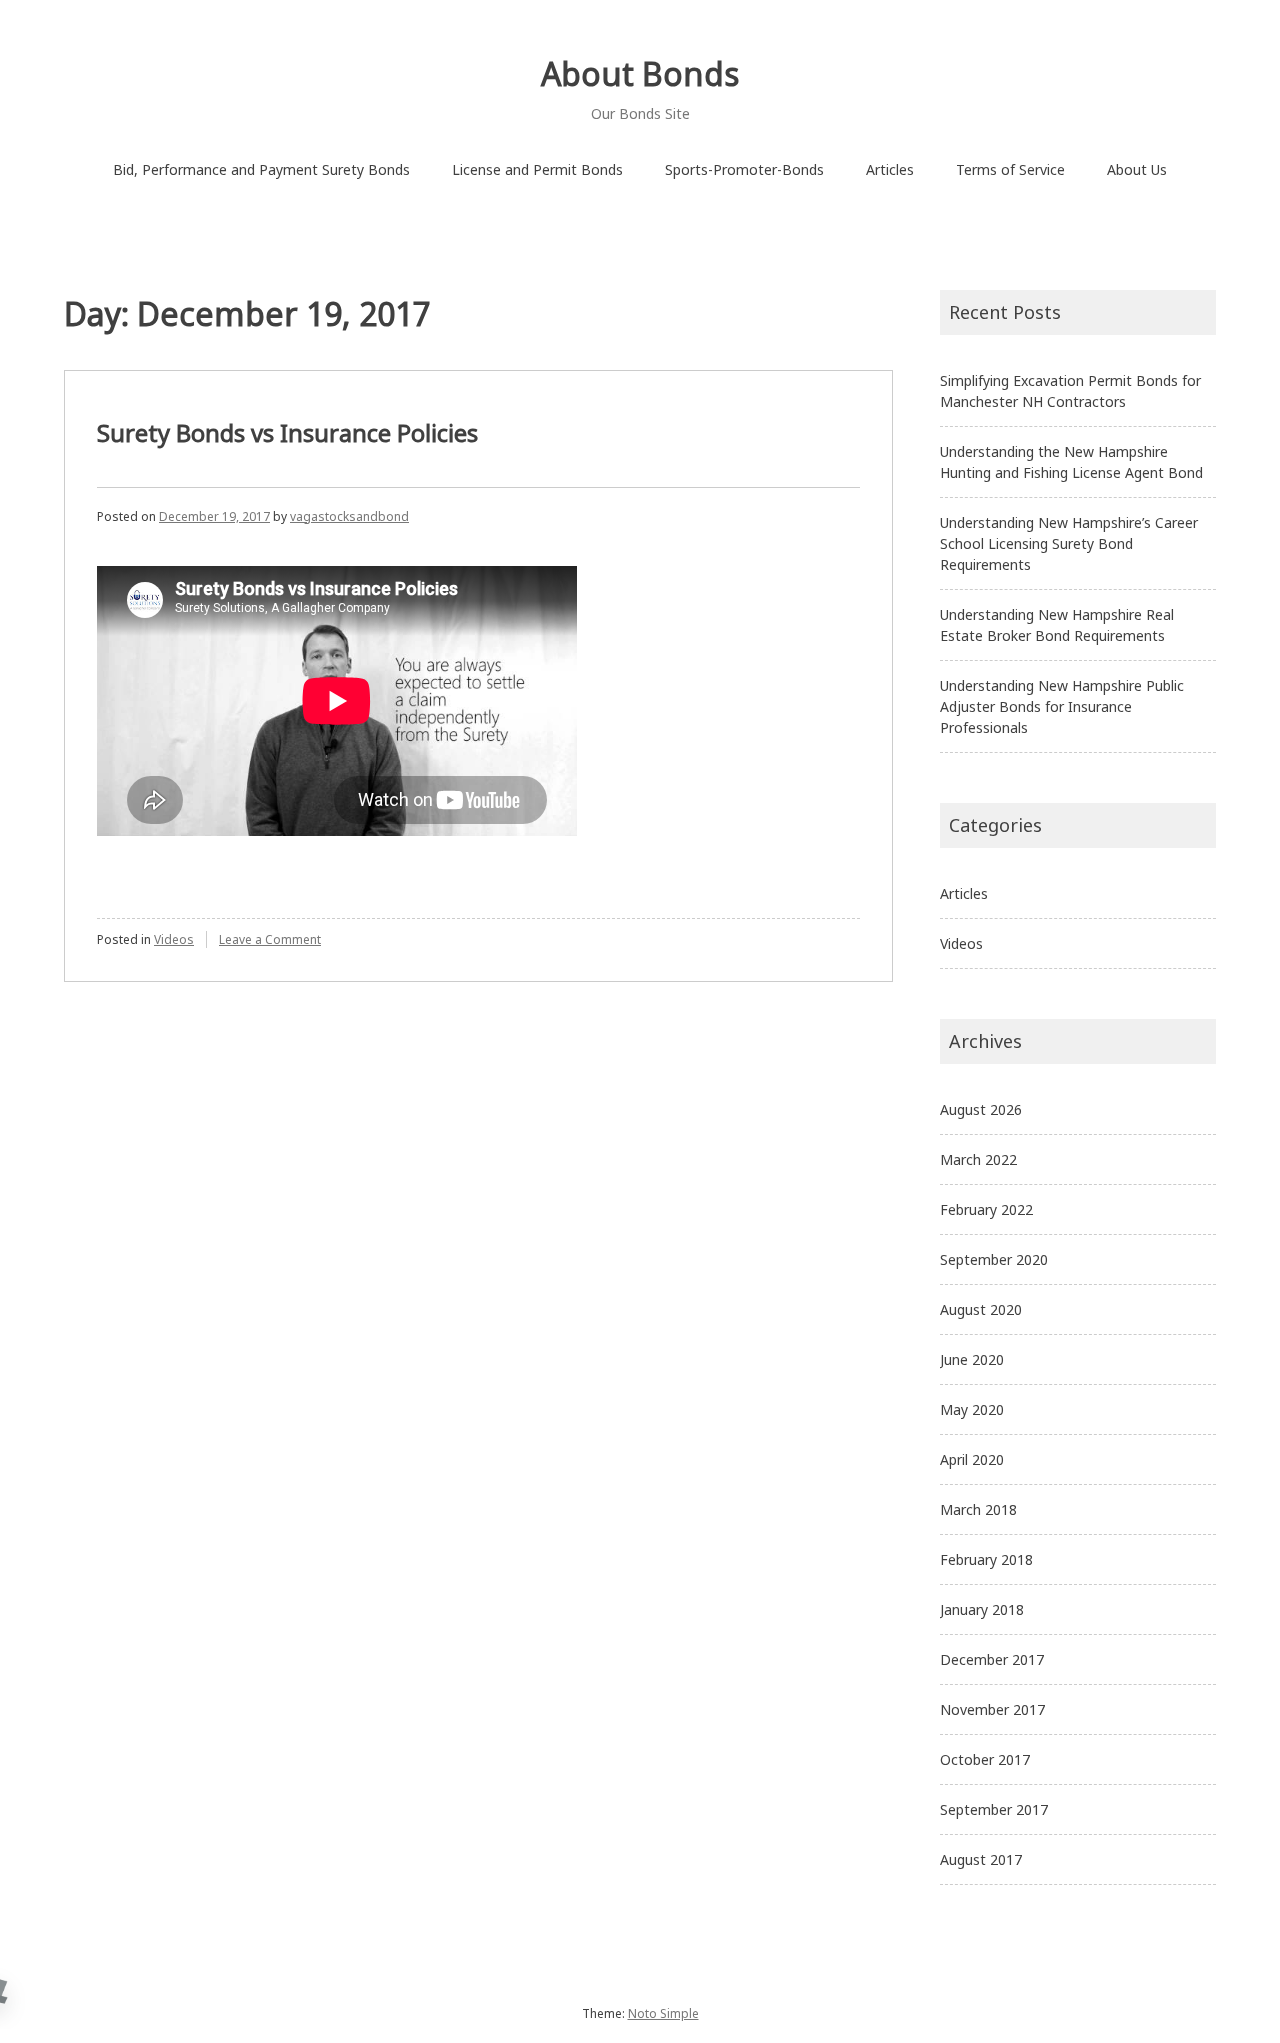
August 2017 (981, 1859)
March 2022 (978, 1159)
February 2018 (986, 1559)
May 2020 (972, 1409)
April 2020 (972, 1459)
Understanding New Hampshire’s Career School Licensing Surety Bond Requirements (1069, 543)
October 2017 (985, 1759)
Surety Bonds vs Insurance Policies (287, 432)
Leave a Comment (270, 939)
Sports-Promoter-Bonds (744, 169)
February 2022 (986, 1209)
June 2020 (972, 1359)
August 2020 (981, 1309)
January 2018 (982, 1609)
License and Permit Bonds (537, 169)
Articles (890, 169)
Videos (174, 939)
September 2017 (994, 1809)
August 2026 (981, 1109)
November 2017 (992, 1709)
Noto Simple (663, 2013)
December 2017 (992, 1659)
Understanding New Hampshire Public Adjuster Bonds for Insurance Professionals (1062, 706)
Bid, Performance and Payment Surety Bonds (261, 169)
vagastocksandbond (349, 516)
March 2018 (978, 1509)
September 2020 (994, 1259)
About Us (1137, 169)
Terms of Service (1010, 169)
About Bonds (640, 73)
